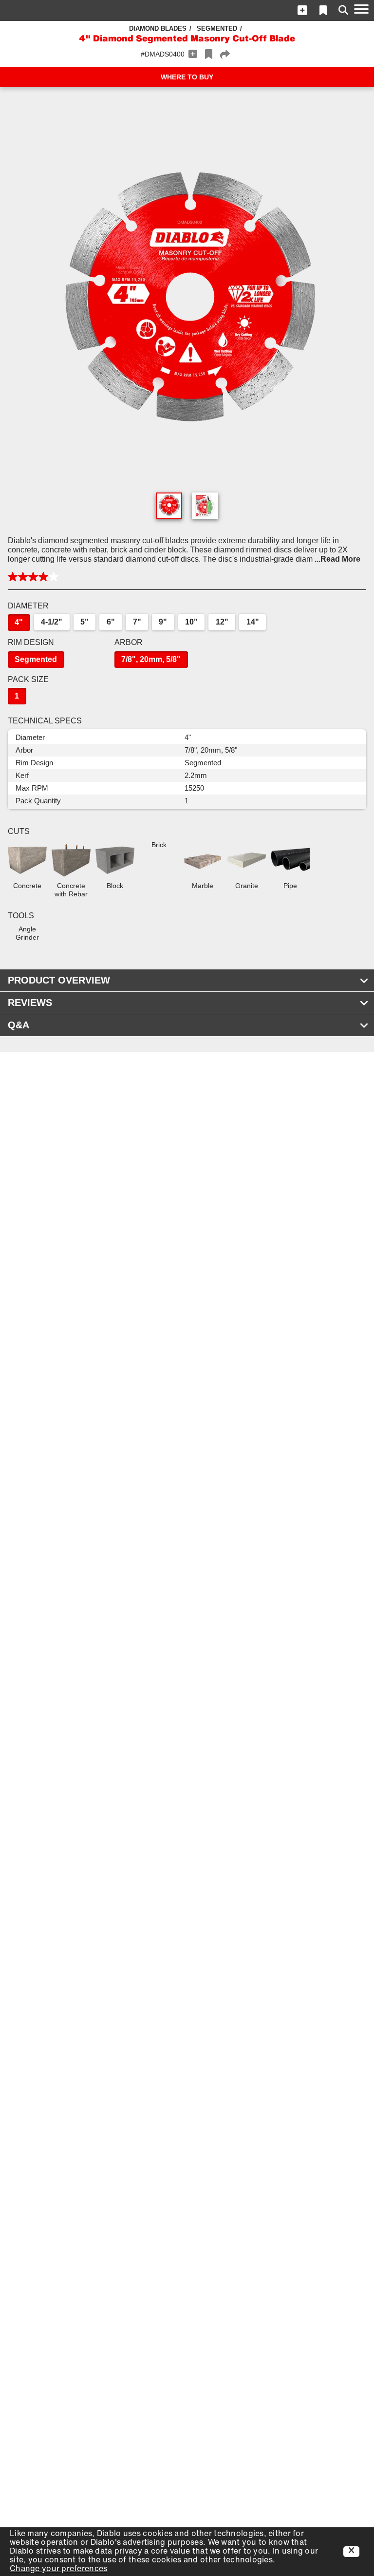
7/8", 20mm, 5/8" (151, 659)
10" (191, 622)
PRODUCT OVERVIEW (59, 980)
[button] (302, 10)
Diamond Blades (158, 28)
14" (253, 622)
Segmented (217, 28)
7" (137, 622)
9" (163, 622)
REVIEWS (30, 1003)
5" (84, 622)
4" (19, 622)
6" (111, 622)
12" (222, 622)
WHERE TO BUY (187, 77)
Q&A (19, 1025)
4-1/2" (52, 622)
